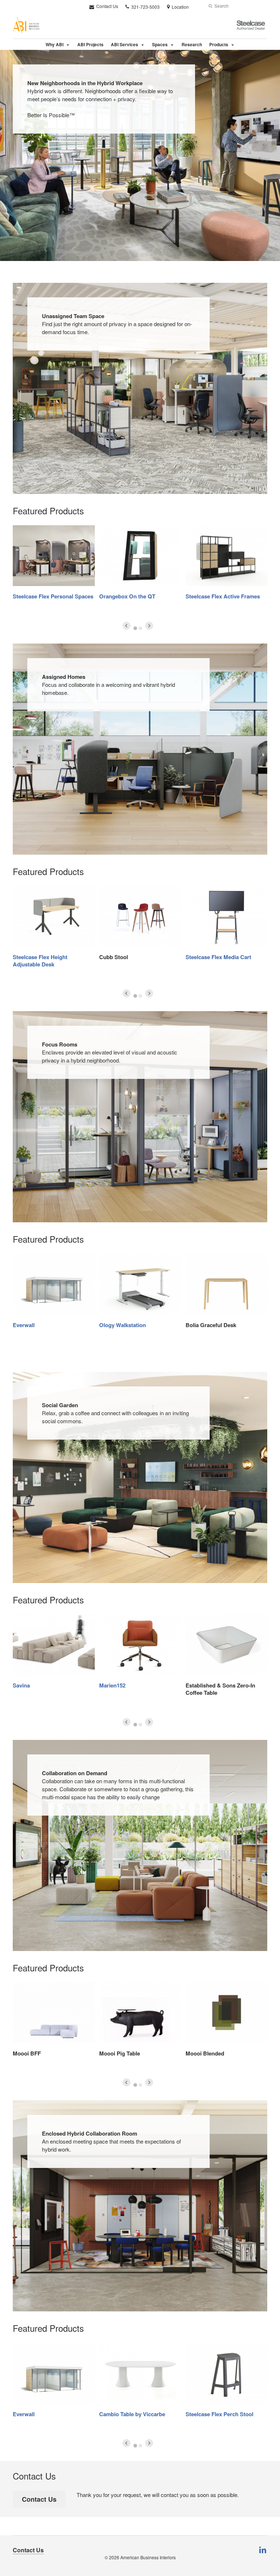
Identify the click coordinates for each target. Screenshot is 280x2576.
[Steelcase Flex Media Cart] (227, 916)
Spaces (160, 44)
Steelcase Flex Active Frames (223, 596)
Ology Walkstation (122, 1325)
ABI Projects (90, 44)
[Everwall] (54, 1284)
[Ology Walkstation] (140, 1284)
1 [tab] (135, 628)
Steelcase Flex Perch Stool (219, 2414)
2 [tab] (140, 628)
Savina (21, 1685)
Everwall (24, 1325)
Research (192, 44)
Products (219, 44)
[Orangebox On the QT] (140, 556)
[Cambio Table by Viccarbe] (140, 2373)
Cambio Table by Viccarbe (132, 2414)
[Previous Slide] (127, 626)
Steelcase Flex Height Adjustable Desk (40, 961)
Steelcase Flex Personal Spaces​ (53, 596)
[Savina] (54, 1645)
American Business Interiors (148, 2557)
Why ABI (55, 44)
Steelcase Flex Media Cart (218, 957)
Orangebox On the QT (127, 596)
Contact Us (107, 6)
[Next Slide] (149, 626)
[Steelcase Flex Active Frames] (227, 556)
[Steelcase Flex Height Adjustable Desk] (54, 916)
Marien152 (112, 1685)
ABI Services (125, 44)
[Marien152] (140, 1645)
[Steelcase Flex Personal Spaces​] (54, 556)
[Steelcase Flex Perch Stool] (227, 2373)
